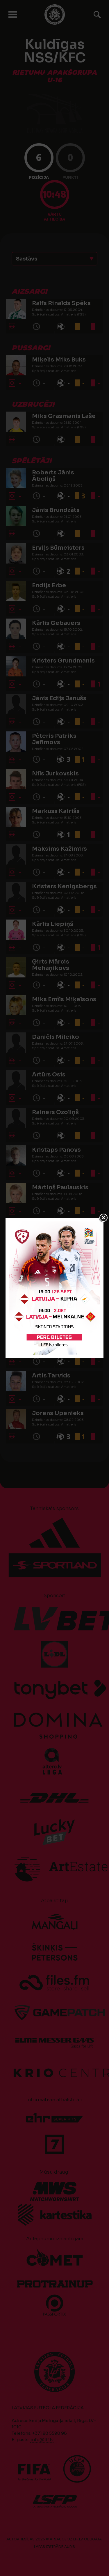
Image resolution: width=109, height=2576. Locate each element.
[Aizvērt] (103, 1218)
